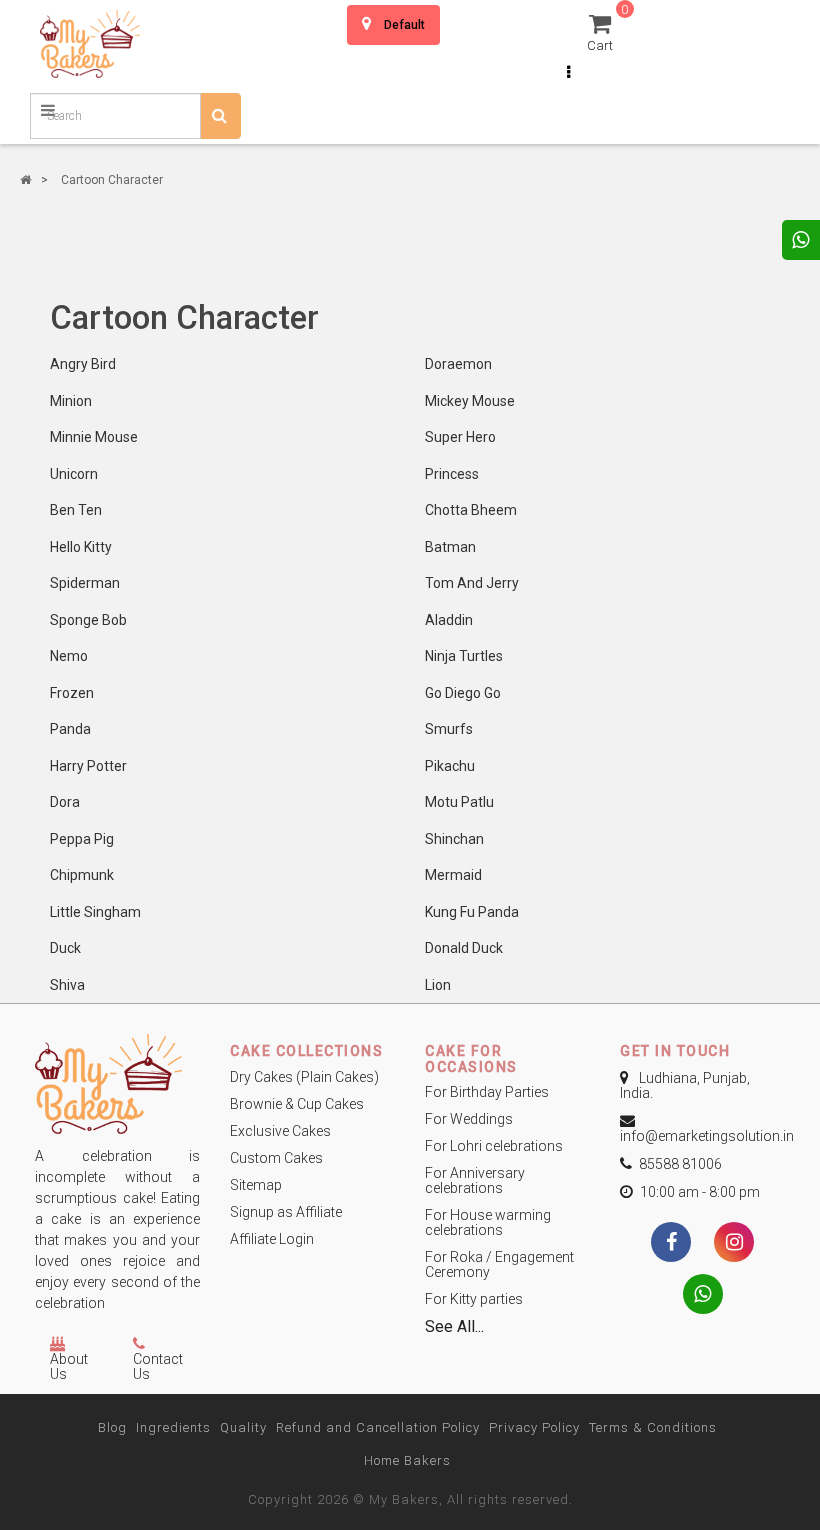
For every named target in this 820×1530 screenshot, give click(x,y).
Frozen (72, 693)
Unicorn (74, 474)
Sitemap (256, 1185)
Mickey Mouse (470, 401)
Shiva (67, 985)
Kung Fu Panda (472, 912)
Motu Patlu (459, 802)
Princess (452, 474)
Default (404, 25)
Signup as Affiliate (286, 1212)
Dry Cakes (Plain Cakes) (304, 1077)
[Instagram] (734, 1244)
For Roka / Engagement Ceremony (499, 1264)
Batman (450, 547)
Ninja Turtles (464, 656)
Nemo (69, 656)
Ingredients (173, 1427)
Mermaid (453, 875)
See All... (454, 1326)
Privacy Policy (534, 1427)
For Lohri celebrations (494, 1146)
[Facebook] (671, 1244)
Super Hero (460, 437)
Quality (243, 1427)
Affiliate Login (272, 1239)
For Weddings (469, 1119)
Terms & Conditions (653, 1427)
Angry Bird (83, 364)
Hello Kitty (81, 547)
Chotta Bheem (471, 510)
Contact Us (158, 1366)
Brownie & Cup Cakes (297, 1104)
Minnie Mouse (94, 437)
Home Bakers (407, 1460)
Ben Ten (76, 510)
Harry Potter (88, 766)
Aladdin (449, 620)
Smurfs (449, 729)
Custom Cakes (276, 1158)
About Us (69, 1366)
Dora (65, 802)
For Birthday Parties (487, 1092)
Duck (65, 948)
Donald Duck (464, 948)
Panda (70, 729)
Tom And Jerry (472, 583)
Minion (71, 401)
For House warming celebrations (488, 1222)
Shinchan (454, 839)
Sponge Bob (88, 620)
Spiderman (85, 583)
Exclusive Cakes (280, 1131)
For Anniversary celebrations (475, 1180)
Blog (112, 1427)
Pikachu (450, 766)
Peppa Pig (82, 839)
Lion (438, 985)
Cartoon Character (112, 180)
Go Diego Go (463, 693)
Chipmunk (82, 875)
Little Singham (95, 912)
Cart (603, 31)
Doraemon (458, 364)
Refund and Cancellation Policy (378, 1427)
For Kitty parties (474, 1299)
